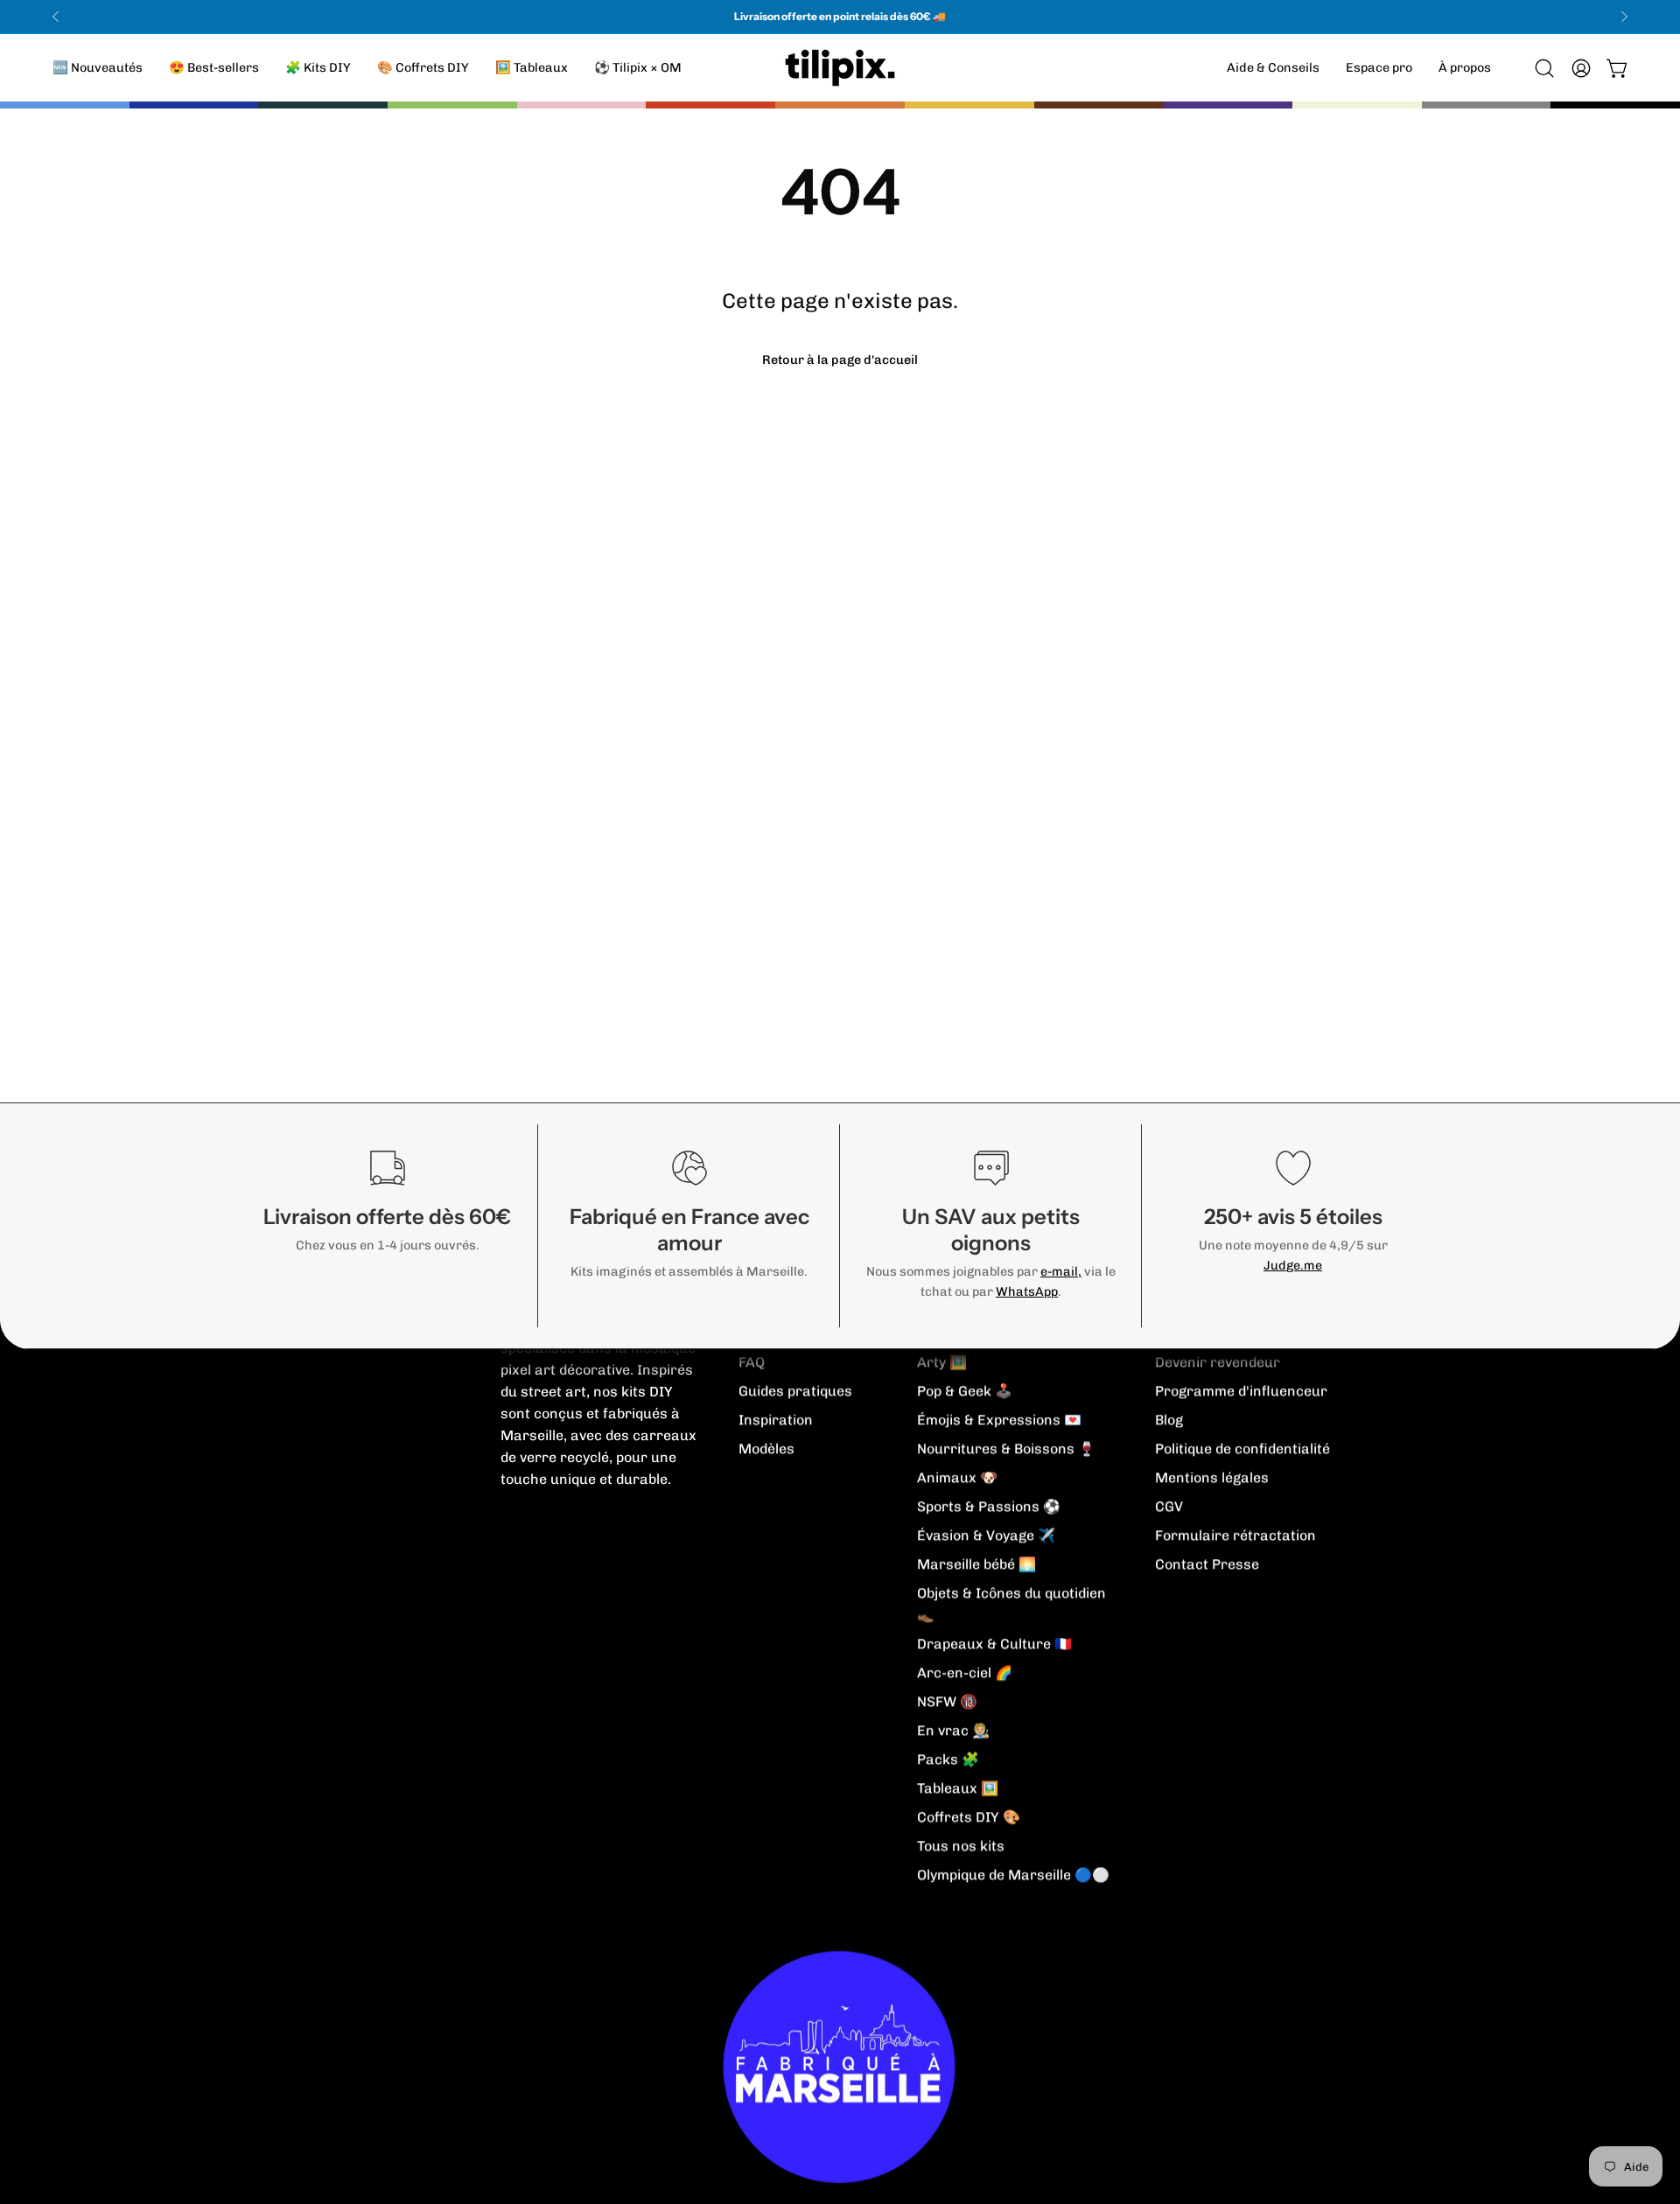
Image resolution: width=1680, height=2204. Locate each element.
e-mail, (1061, 1271)
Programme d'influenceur (1241, 1391)
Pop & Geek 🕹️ (965, 1391)
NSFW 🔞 (947, 1701)
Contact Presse (1207, 1564)
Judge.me (1293, 1265)
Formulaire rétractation (1235, 1535)
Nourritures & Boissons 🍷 (1006, 1448)
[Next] (1624, 17)
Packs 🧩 (948, 1759)
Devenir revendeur (1218, 1362)
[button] (1465, 68)
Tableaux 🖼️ (958, 1788)
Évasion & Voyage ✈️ (986, 1535)
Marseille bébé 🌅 (976, 1564)
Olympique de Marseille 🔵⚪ (1013, 1875)
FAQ (752, 1362)
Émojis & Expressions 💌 (999, 1420)
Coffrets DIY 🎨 (969, 1817)
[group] (840, 17)
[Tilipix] (840, 68)
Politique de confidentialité (1242, 1448)
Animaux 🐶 (957, 1477)
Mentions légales (1212, 1477)
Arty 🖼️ (942, 1362)
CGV (1169, 1506)
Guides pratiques (795, 1391)
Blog (1169, 1420)
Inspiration (776, 1420)
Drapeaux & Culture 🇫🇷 (994, 1644)
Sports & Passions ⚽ (989, 1506)
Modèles (766, 1448)
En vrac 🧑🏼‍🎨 (953, 1730)
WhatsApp (1027, 1291)
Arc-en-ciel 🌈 (965, 1672)
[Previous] (56, 17)
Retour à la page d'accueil (840, 360)
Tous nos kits (961, 1846)
